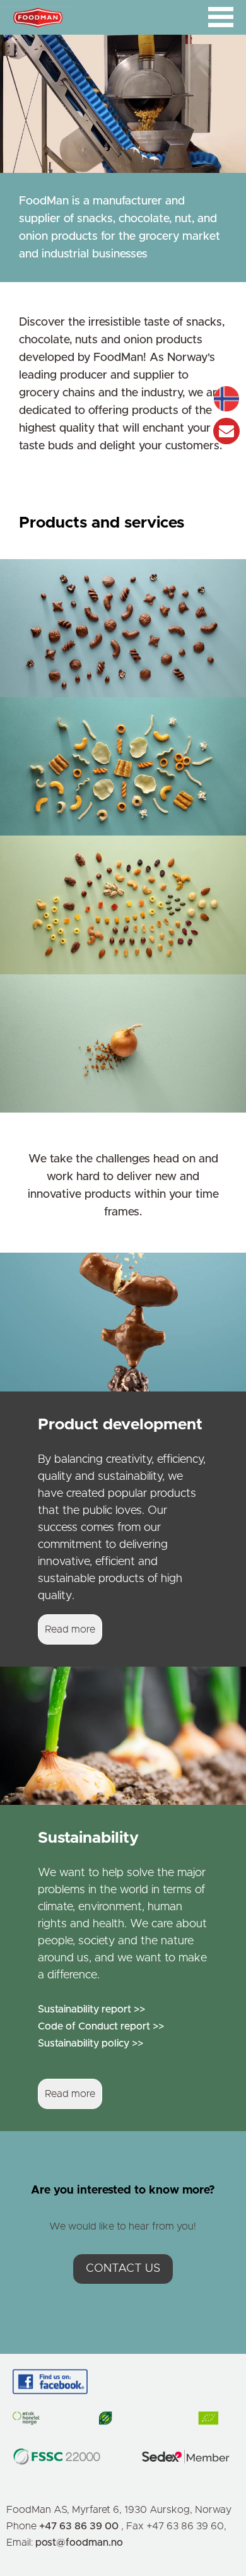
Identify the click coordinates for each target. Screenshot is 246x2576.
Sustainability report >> (91, 2009)
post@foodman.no (79, 2543)
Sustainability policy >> (91, 2043)
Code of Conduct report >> (101, 2026)
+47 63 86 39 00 (80, 2526)
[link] (123, 628)
